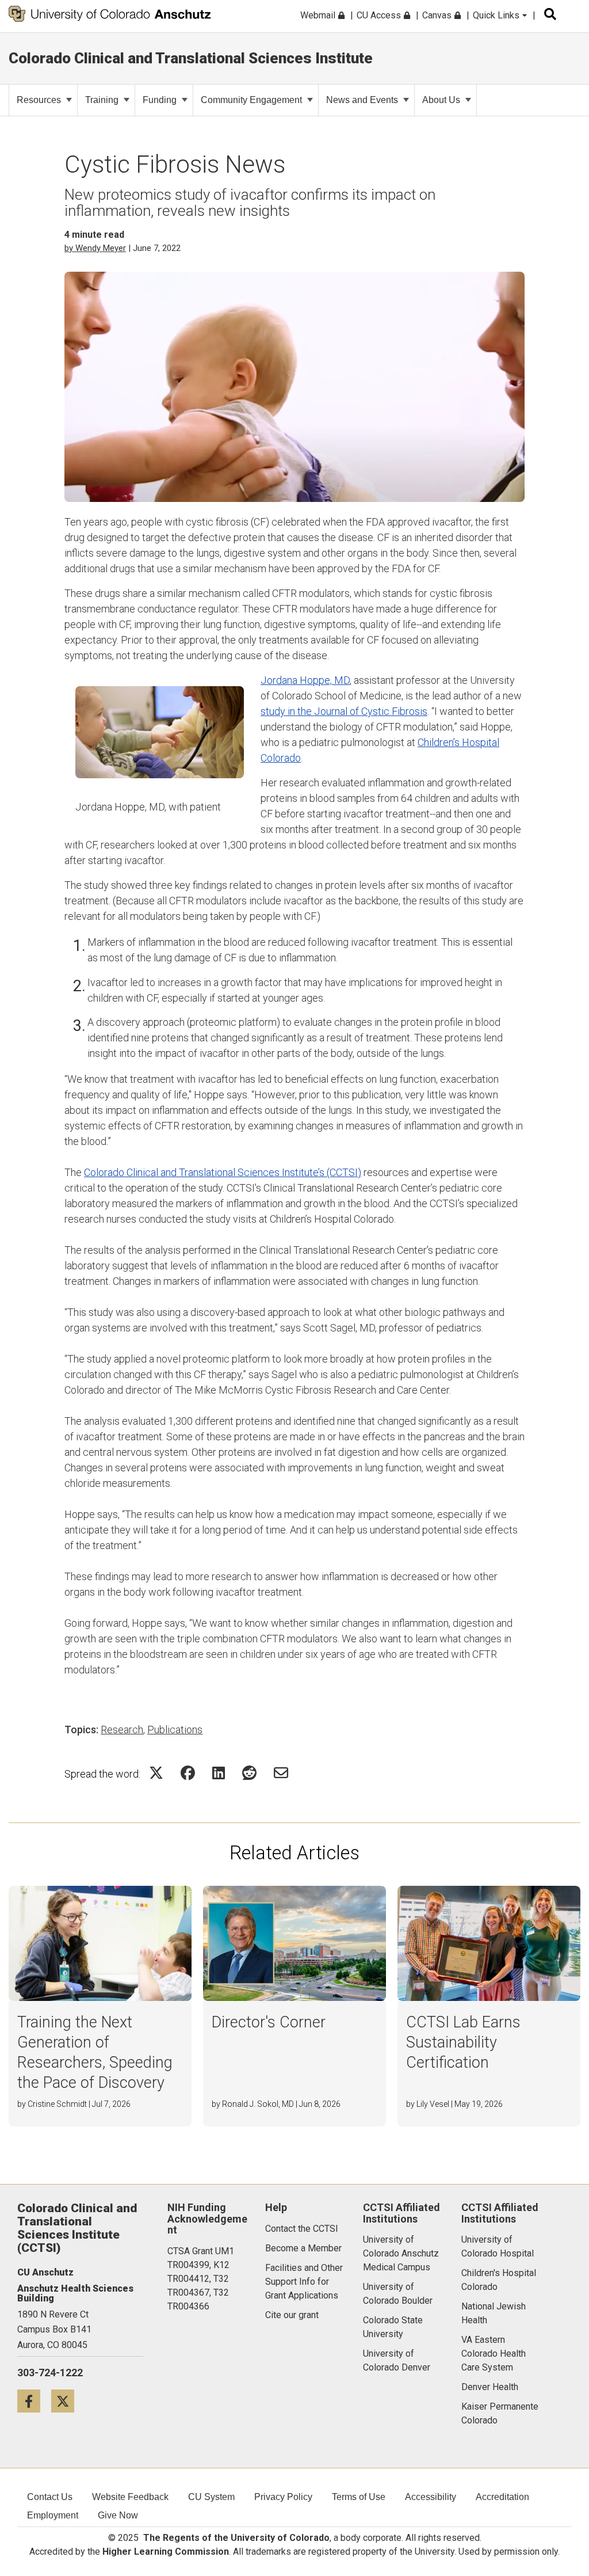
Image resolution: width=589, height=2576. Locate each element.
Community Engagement (251, 100)
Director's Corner (269, 2022)
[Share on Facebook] (188, 1773)
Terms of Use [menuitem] (359, 2497)
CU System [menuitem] (211, 2497)
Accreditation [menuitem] (502, 2497)
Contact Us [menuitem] (50, 2497)
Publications (175, 1730)
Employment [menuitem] (53, 2515)
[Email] (281, 1773)
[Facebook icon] (34, 2401)
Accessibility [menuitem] (431, 2497)
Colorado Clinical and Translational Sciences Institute (191, 58)
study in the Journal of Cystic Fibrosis (344, 711)
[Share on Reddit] (249, 1773)
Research (122, 1730)
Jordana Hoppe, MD (305, 680)
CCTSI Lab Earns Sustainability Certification (463, 2042)
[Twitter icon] (67, 2401)
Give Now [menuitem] (118, 2515)
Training (102, 100)
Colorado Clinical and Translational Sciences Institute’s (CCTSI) (223, 1172)
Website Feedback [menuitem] (130, 2497)
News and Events (362, 100)
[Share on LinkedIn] (219, 1773)
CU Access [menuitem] (380, 15)
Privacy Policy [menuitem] (283, 2497)
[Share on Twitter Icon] (156, 1773)
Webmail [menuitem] (319, 15)
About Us (441, 100)
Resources (39, 100)
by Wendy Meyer (95, 248)
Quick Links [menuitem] (497, 15)
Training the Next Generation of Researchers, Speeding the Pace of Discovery (95, 2052)
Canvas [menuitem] (438, 15)
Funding (160, 100)
